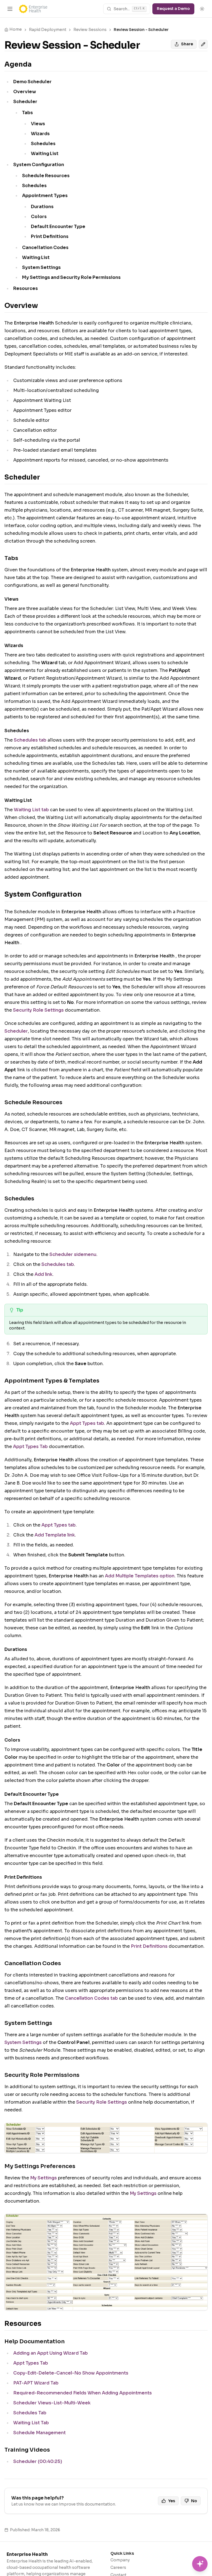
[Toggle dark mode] (202, 9)
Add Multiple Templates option (140, 1576)
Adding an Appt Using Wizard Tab (51, 2353)
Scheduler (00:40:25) (38, 2461)
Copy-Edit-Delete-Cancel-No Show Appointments (71, 2373)
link (71, 1535)
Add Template (50, 1535)
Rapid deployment (48, 30)
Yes (172, 2501)
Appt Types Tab (30, 1447)
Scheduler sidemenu (73, 1254)
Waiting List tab (31, 810)
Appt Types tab (87, 1423)
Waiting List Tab (31, 2423)
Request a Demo (173, 9)
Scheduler (16, 1031)
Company (120, 2560)
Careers (118, 2567)
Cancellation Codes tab (91, 1998)
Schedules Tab (30, 2413)
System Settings (23, 2042)
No (194, 2501)
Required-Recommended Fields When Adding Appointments (83, 2393)
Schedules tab (30, 740)
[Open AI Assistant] (200, 2564)
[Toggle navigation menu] (10, 9)
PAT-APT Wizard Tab (36, 2383)
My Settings (43, 2178)
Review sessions (90, 30)
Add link (43, 1274)
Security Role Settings (38, 1010)
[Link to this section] (36, 64)
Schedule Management (39, 2433)
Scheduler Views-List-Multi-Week (52, 2403)
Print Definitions (149, 1946)
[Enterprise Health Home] (33, 9)
